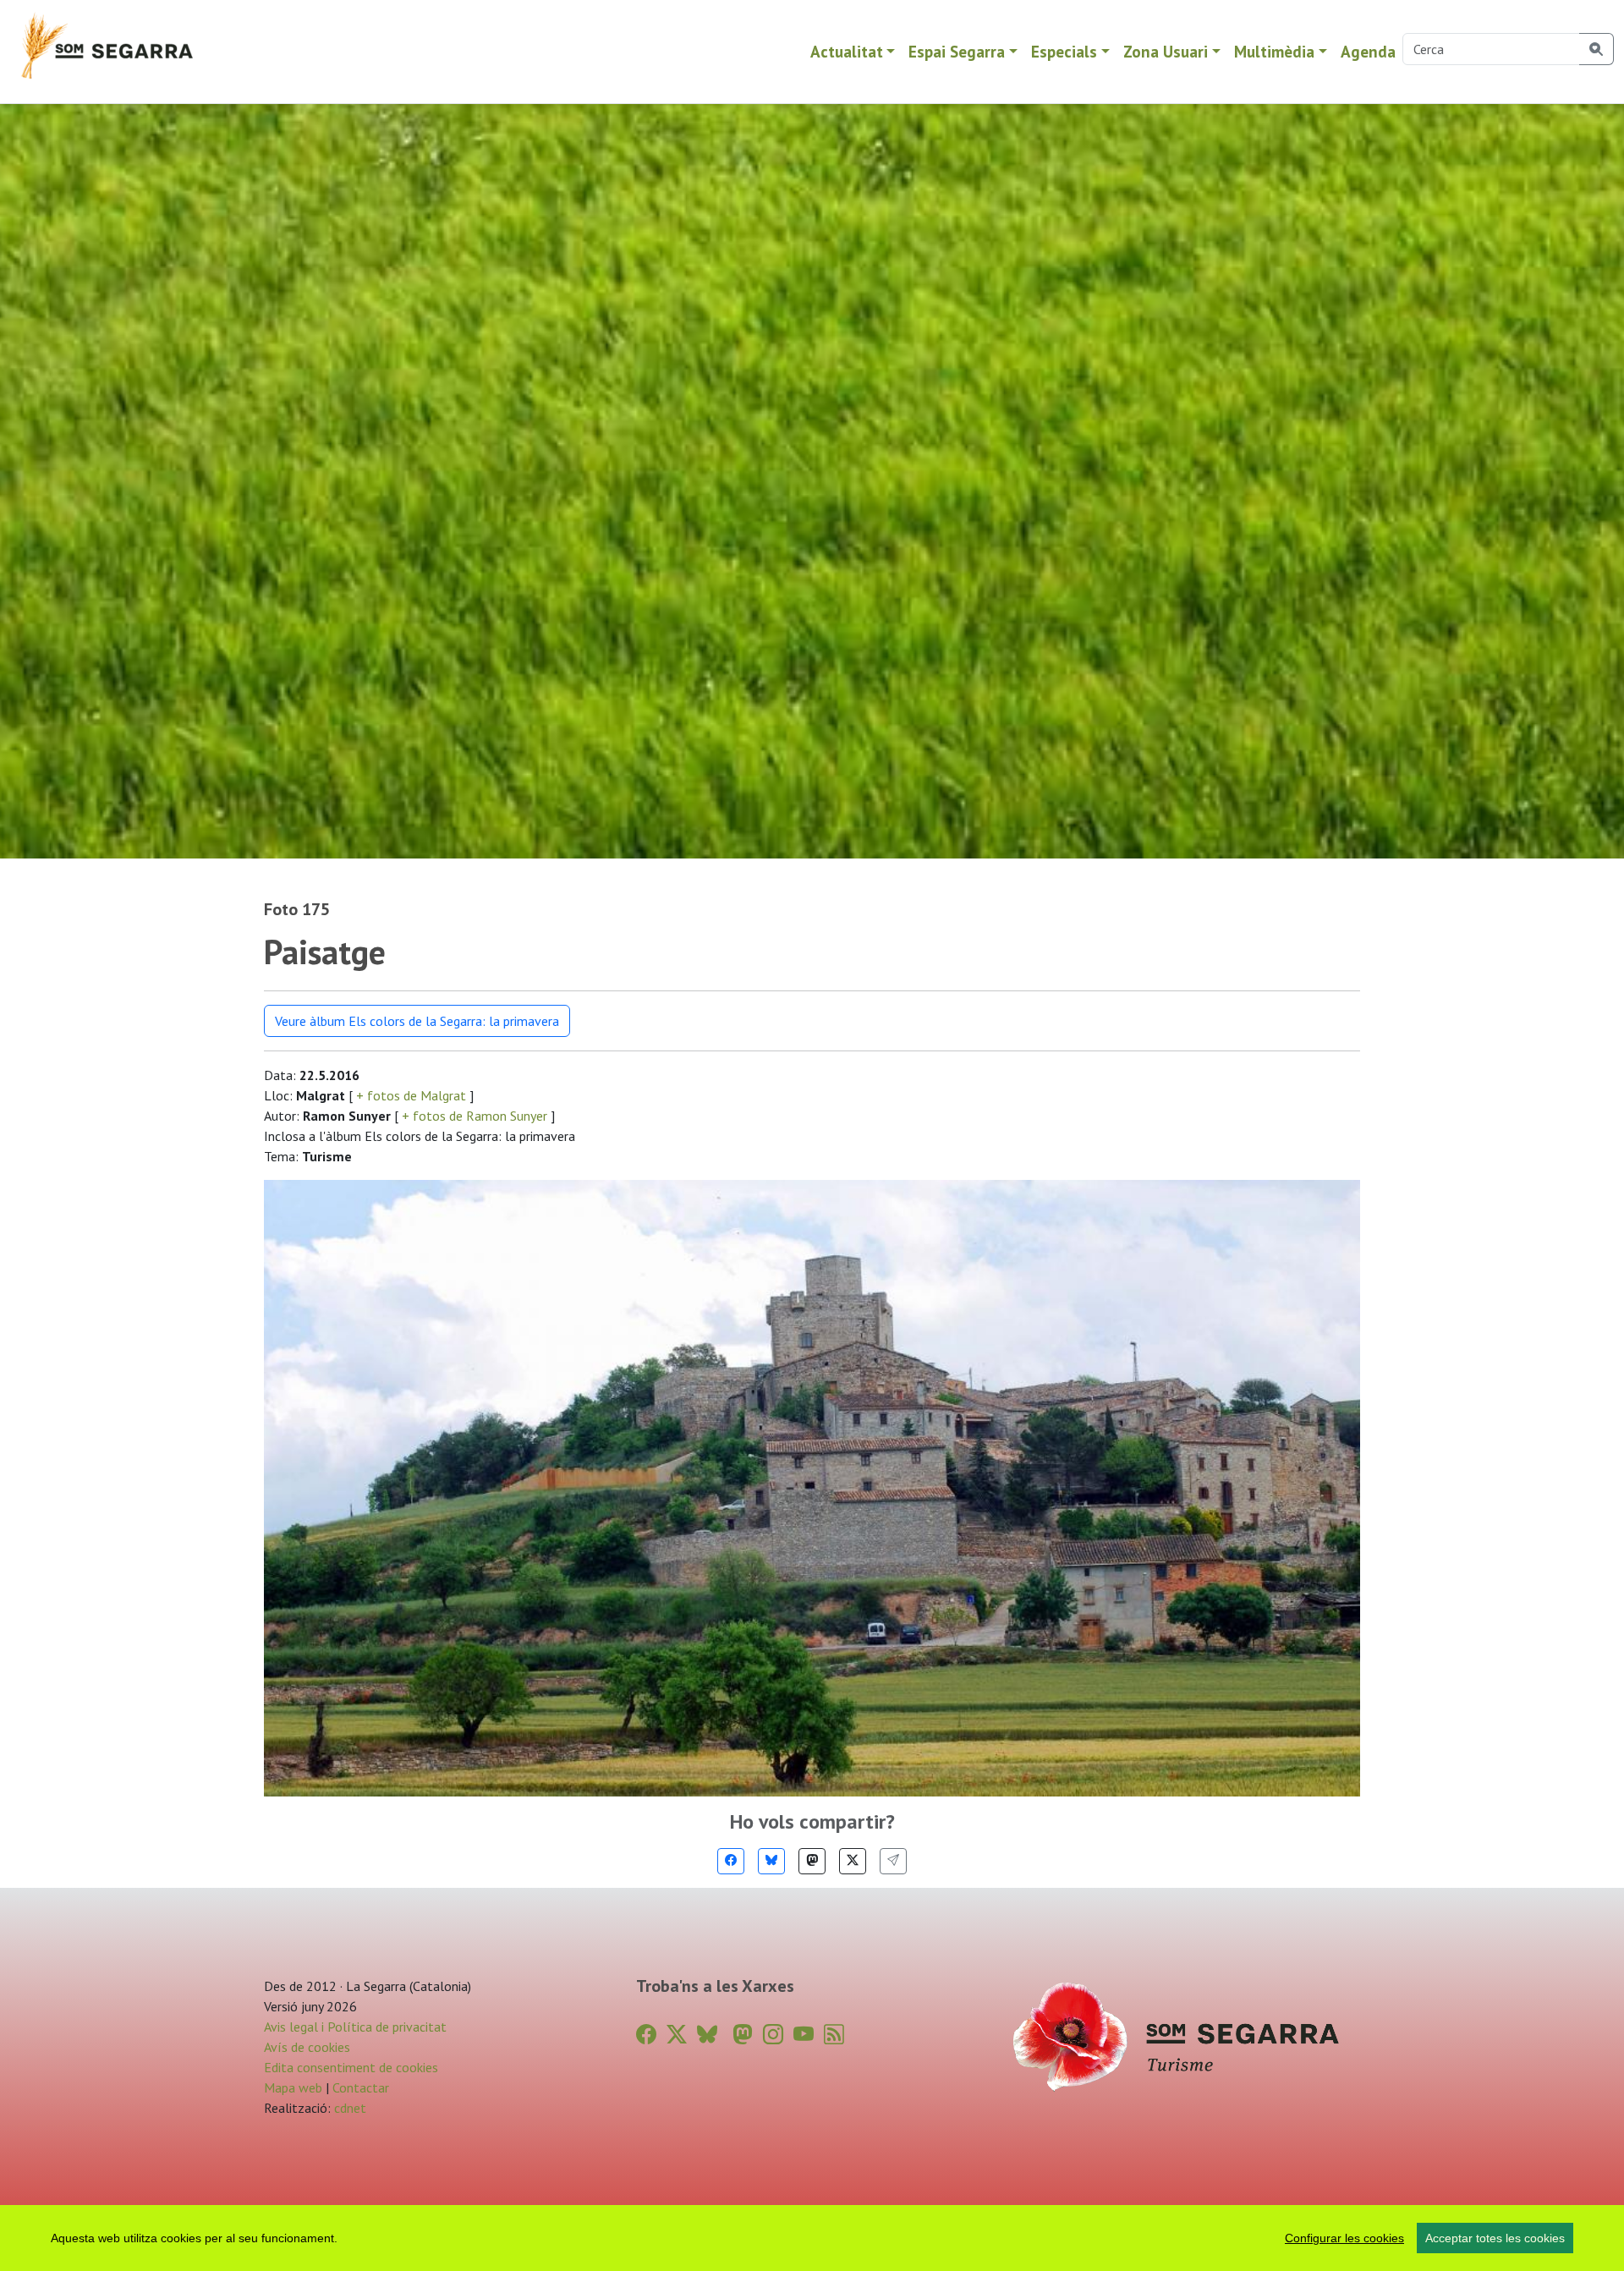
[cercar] (1597, 49)
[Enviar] (893, 1861)
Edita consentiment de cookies (351, 2067)
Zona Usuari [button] (1166, 51)
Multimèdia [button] (1274, 51)
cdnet (348, 2108)
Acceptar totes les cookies (1495, 2238)
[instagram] (773, 2035)
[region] (812, 2238)
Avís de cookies (307, 2047)
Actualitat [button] (847, 51)
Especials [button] (1064, 51)
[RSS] (834, 2035)
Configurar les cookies (1344, 2238)
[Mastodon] (812, 1861)
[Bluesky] (771, 1861)
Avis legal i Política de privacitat (355, 2027)
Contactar (361, 2087)
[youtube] (804, 2035)
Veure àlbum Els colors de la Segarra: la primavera (417, 1021)
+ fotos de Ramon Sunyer (475, 1116)
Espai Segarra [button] (957, 51)
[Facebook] (731, 1861)
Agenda (1368, 51)
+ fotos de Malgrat (411, 1095)
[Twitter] (853, 1861)
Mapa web (293, 2087)
